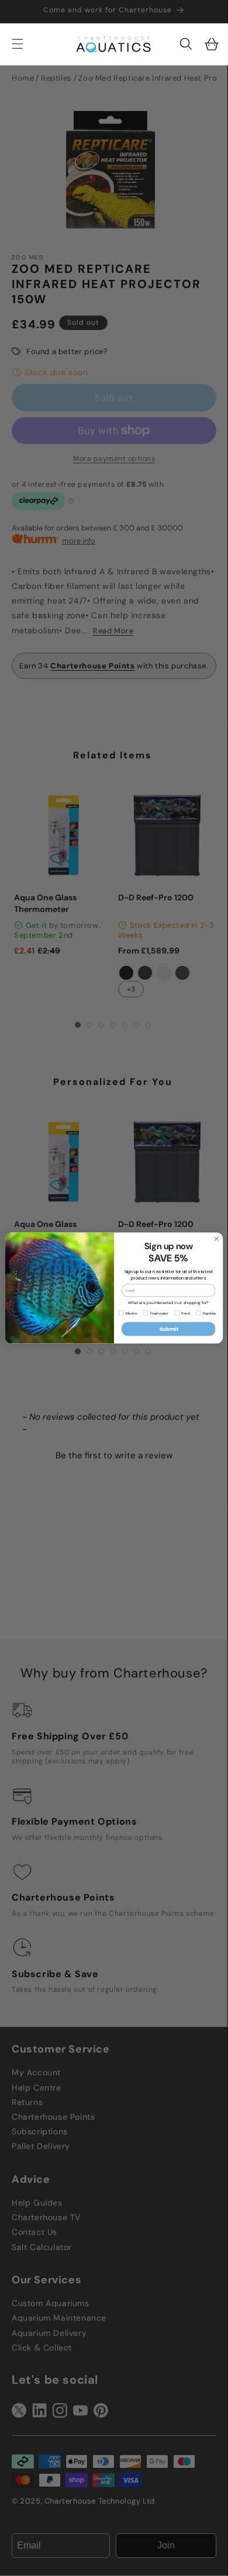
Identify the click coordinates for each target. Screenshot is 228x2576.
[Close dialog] (217, 1239)
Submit (169, 1329)
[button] (186, 44)
